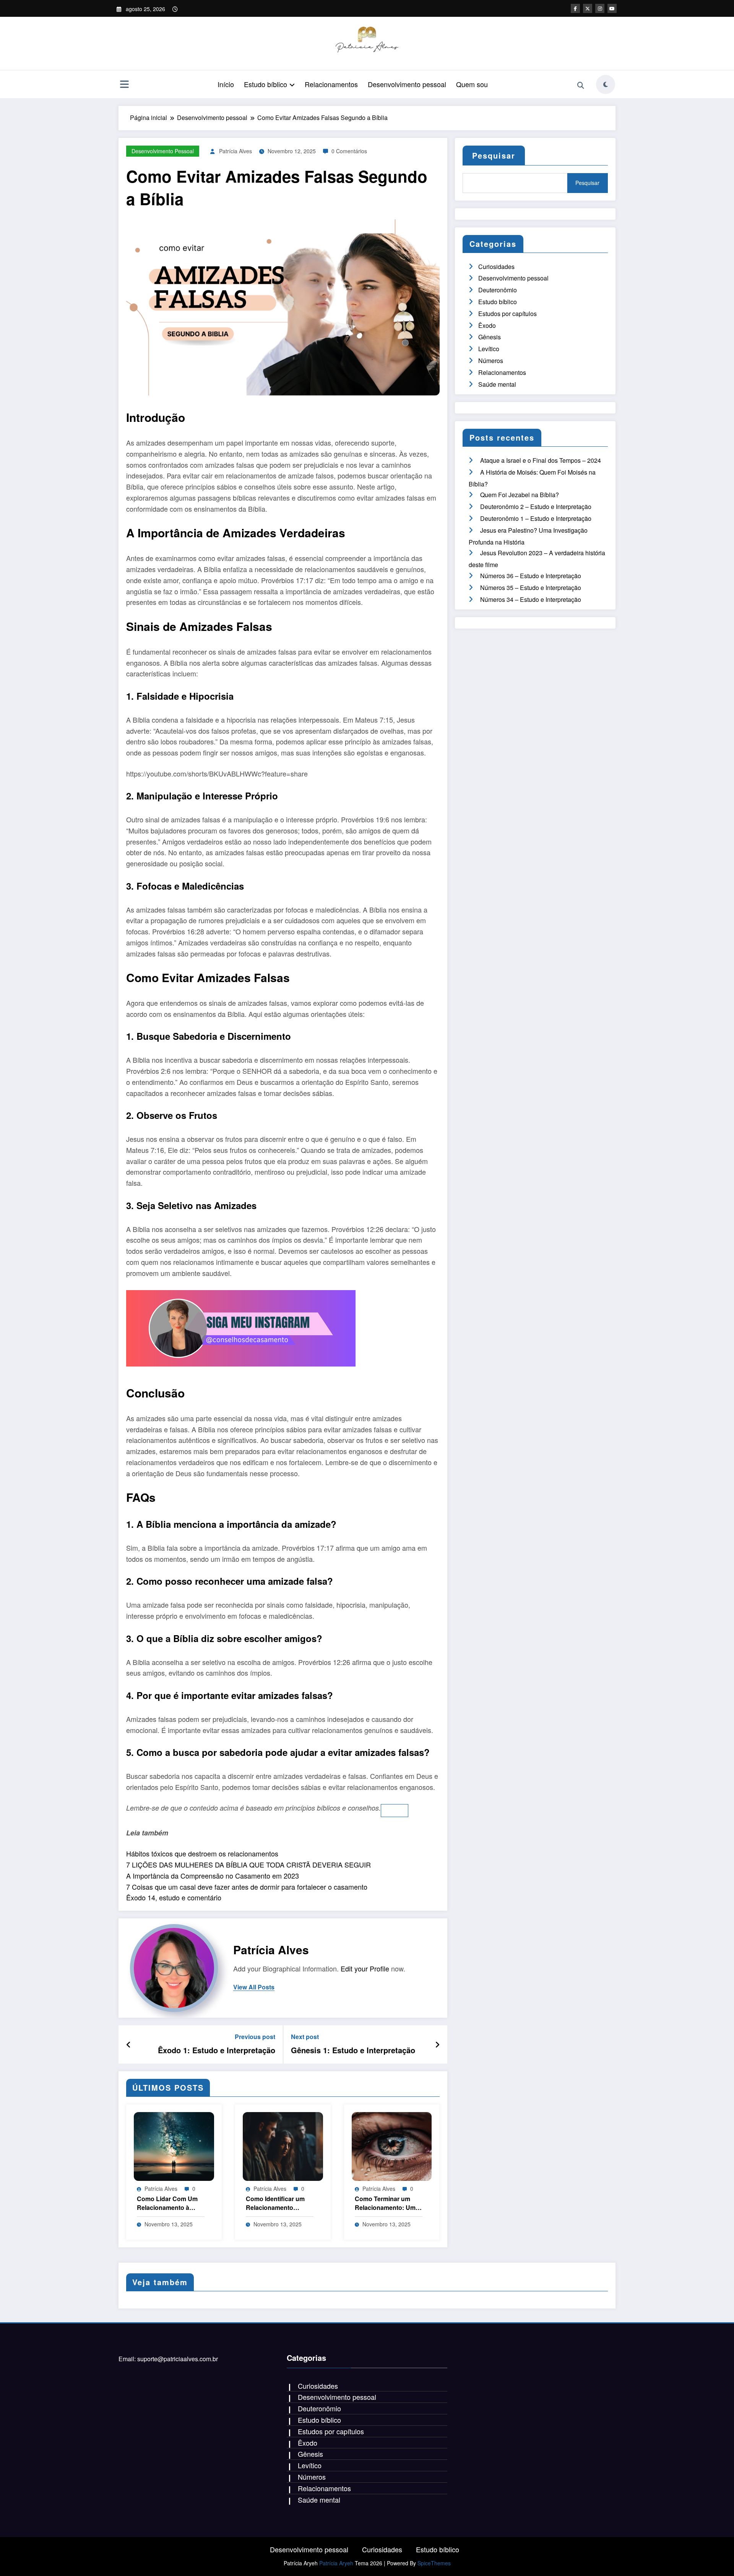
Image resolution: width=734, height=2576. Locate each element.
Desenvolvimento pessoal (407, 84)
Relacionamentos (331, 84)
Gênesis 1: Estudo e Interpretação (353, 2050)
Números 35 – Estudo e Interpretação (531, 588)
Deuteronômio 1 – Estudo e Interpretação (536, 518)
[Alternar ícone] (124, 85)
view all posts (254, 1987)
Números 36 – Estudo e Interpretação (531, 576)
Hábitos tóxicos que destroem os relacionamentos (202, 1853)
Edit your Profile (365, 1968)
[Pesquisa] (581, 86)
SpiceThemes (434, 2563)
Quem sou (472, 84)
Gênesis (490, 337)
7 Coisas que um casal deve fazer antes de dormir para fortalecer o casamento (247, 1887)
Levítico (489, 349)
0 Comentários (349, 151)
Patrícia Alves (235, 151)
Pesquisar (494, 155)
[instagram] (600, 8)
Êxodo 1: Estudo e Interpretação (217, 2050)
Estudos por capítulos (507, 314)
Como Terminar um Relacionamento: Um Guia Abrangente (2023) (385, 2203)
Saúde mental (497, 384)
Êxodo (487, 325)
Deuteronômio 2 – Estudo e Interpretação (536, 507)
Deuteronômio (498, 290)
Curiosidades (496, 267)
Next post (305, 2037)
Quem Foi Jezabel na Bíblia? (520, 495)
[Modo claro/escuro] (606, 84)
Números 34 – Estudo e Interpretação (531, 599)
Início (226, 84)
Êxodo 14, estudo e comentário (174, 1897)
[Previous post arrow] (129, 2044)
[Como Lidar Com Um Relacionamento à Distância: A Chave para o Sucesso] (174, 2146)
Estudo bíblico (266, 84)
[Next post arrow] (437, 2044)
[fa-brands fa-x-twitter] (588, 8)
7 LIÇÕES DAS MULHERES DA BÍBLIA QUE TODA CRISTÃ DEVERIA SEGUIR (248, 1864)
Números (491, 361)
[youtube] (612, 8)
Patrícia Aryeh (336, 2563)
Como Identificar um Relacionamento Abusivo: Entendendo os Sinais (278, 2203)
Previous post (255, 2037)
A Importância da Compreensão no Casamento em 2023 (213, 1876)
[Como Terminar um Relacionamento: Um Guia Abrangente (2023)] (392, 2146)
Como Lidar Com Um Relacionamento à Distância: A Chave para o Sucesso (167, 2203)
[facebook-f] (575, 8)
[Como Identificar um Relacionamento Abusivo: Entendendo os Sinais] (283, 2146)
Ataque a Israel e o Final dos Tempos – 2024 (541, 460)
